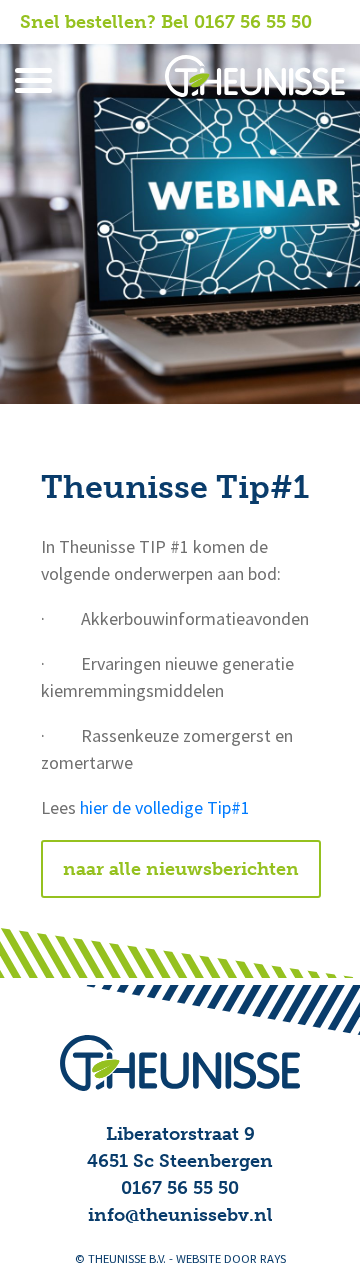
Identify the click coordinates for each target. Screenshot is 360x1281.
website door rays (231, 1258)
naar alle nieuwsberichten (181, 869)
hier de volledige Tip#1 (165, 808)
